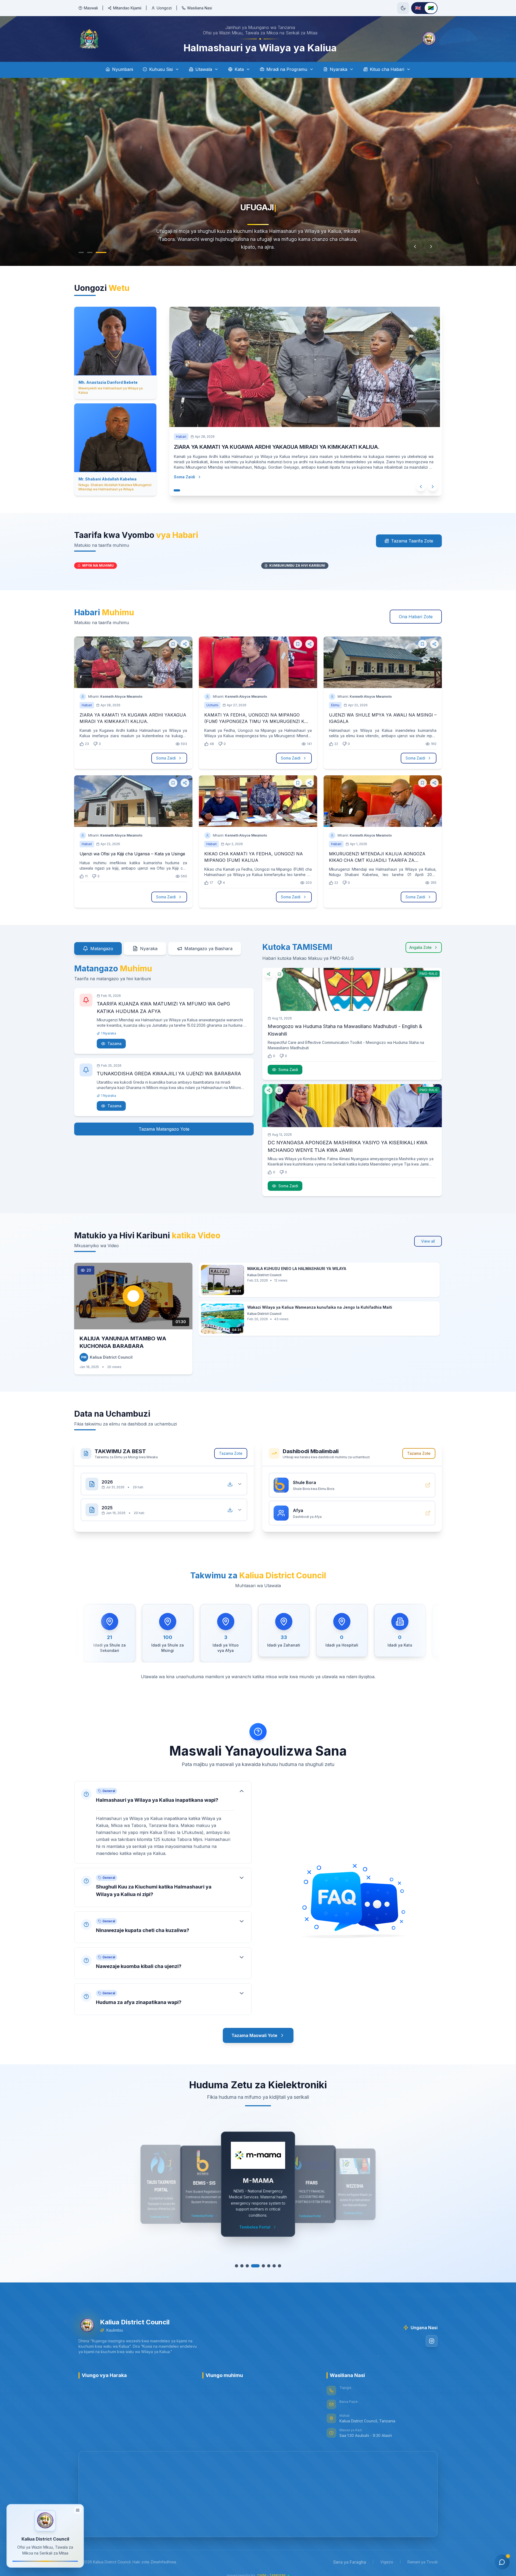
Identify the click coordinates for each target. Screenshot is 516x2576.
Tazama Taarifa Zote (412, 541)
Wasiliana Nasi (200, 8)
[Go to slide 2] (92, 252)
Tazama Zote (231, 1453)
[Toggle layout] (78, 2512)
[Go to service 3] (250, 2266)
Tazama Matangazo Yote (164, 1129)
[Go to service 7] (272, 2266)
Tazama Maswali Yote (254, 2035)
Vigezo (387, 2562)
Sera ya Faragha (350, 2562)
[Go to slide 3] (104, 252)
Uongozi (164, 8)
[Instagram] (432, 2341)
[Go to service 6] (266, 2266)
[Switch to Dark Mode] (403, 8)
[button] (163, 1822)
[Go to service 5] (261, 2266)
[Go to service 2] (245, 2266)
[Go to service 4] (255, 2266)
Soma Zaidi (186, 477)
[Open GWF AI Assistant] (502, 2562)
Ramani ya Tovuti (422, 2562)
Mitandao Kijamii (127, 8)
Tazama (114, 1043)
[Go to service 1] (239, 2266)
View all (428, 1241)
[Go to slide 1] (81, 252)
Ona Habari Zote (416, 617)
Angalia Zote (420, 947)
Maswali (91, 8)
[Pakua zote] (230, 1484)
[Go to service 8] (277, 2266)
